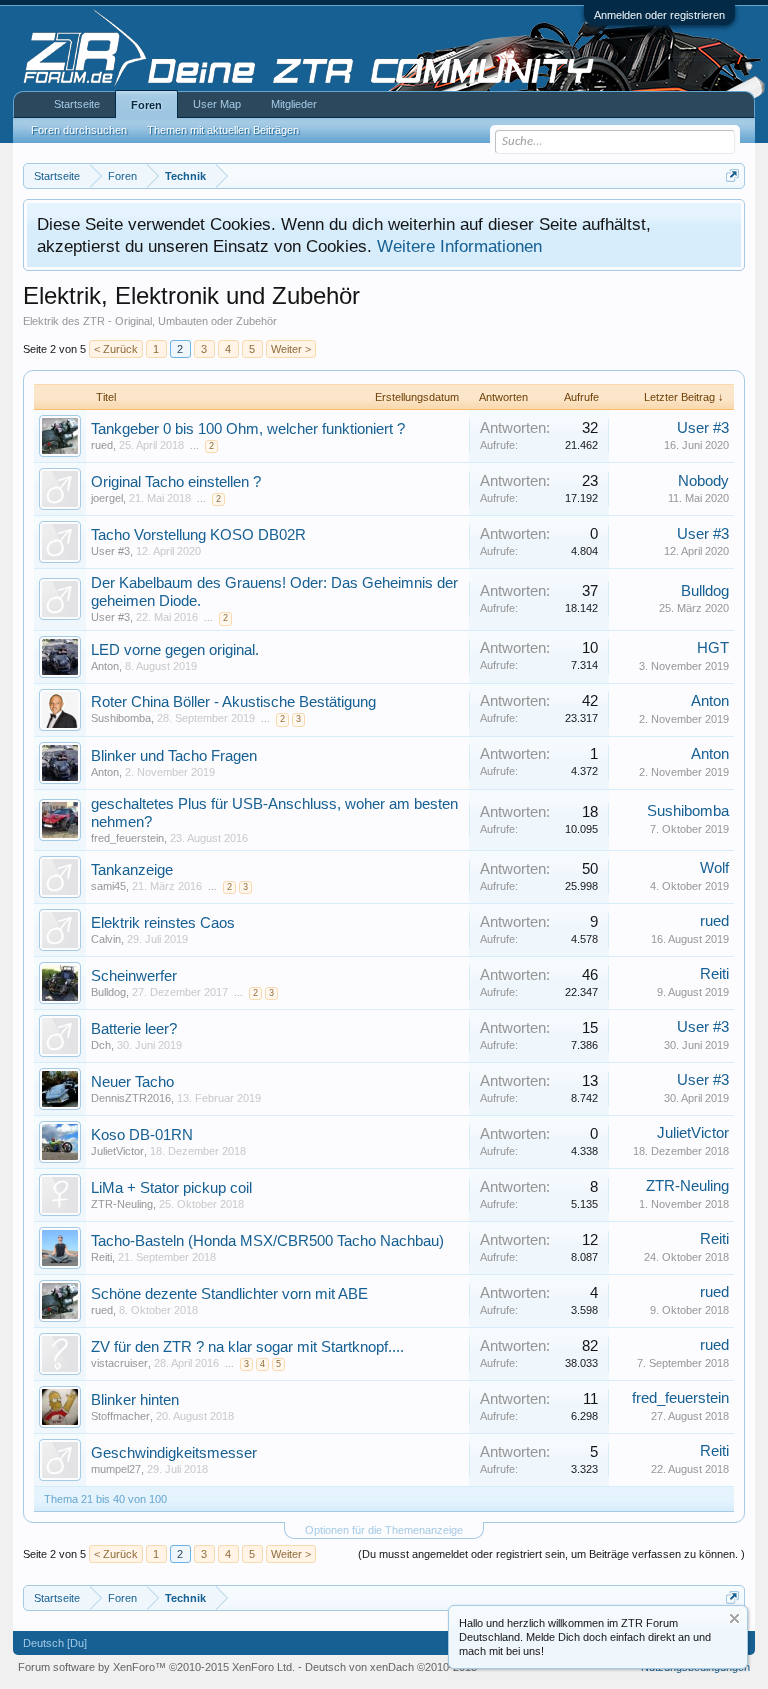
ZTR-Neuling (122, 1204)
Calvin (106, 939)
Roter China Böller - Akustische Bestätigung (233, 702)
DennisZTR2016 (131, 1098)
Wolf (714, 868)
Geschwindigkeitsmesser (174, 1453)
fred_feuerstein (127, 838)
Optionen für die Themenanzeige (384, 1530)
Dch (101, 1045)
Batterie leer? (134, 1029)
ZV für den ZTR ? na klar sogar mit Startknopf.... (247, 1347)
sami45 (108, 886)
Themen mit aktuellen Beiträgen (223, 130)
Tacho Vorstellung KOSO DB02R (198, 535)
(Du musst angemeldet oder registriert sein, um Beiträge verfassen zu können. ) (551, 1554)
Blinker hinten (135, 1400)
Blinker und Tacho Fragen (174, 756)
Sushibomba (121, 718)
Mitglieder (294, 104)
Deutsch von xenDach (391, 1667)
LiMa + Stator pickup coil (171, 1188)
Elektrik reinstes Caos (163, 923)
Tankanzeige (132, 870)
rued (102, 445)
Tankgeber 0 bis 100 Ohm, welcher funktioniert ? (248, 429)
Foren (146, 105)
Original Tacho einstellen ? (176, 482)
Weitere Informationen (459, 246)
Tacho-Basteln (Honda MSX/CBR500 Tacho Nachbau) (267, 1241)
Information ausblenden (734, 1618)
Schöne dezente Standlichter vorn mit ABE (229, 1294)
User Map (217, 104)
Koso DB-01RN (142, 1135)
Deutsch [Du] (55, 1643)
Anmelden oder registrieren (659, 15)
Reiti (714, 974)
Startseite (77, 104)
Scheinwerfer (134, 976)
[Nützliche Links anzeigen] (732, 175)
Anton (105, 666)
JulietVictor (117, 1151)
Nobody (703, 481)
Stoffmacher (120, 1416)
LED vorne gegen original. (175, 650)
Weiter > (291, 349)
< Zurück (116, 349)
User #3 (703, 428)
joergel (107, 498)
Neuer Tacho (132, 1082)
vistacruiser (119, 1363)
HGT (713, 648)
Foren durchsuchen (79, 130)
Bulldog (705, 591)
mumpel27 (116, 1469)
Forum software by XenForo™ (156, 1667)
